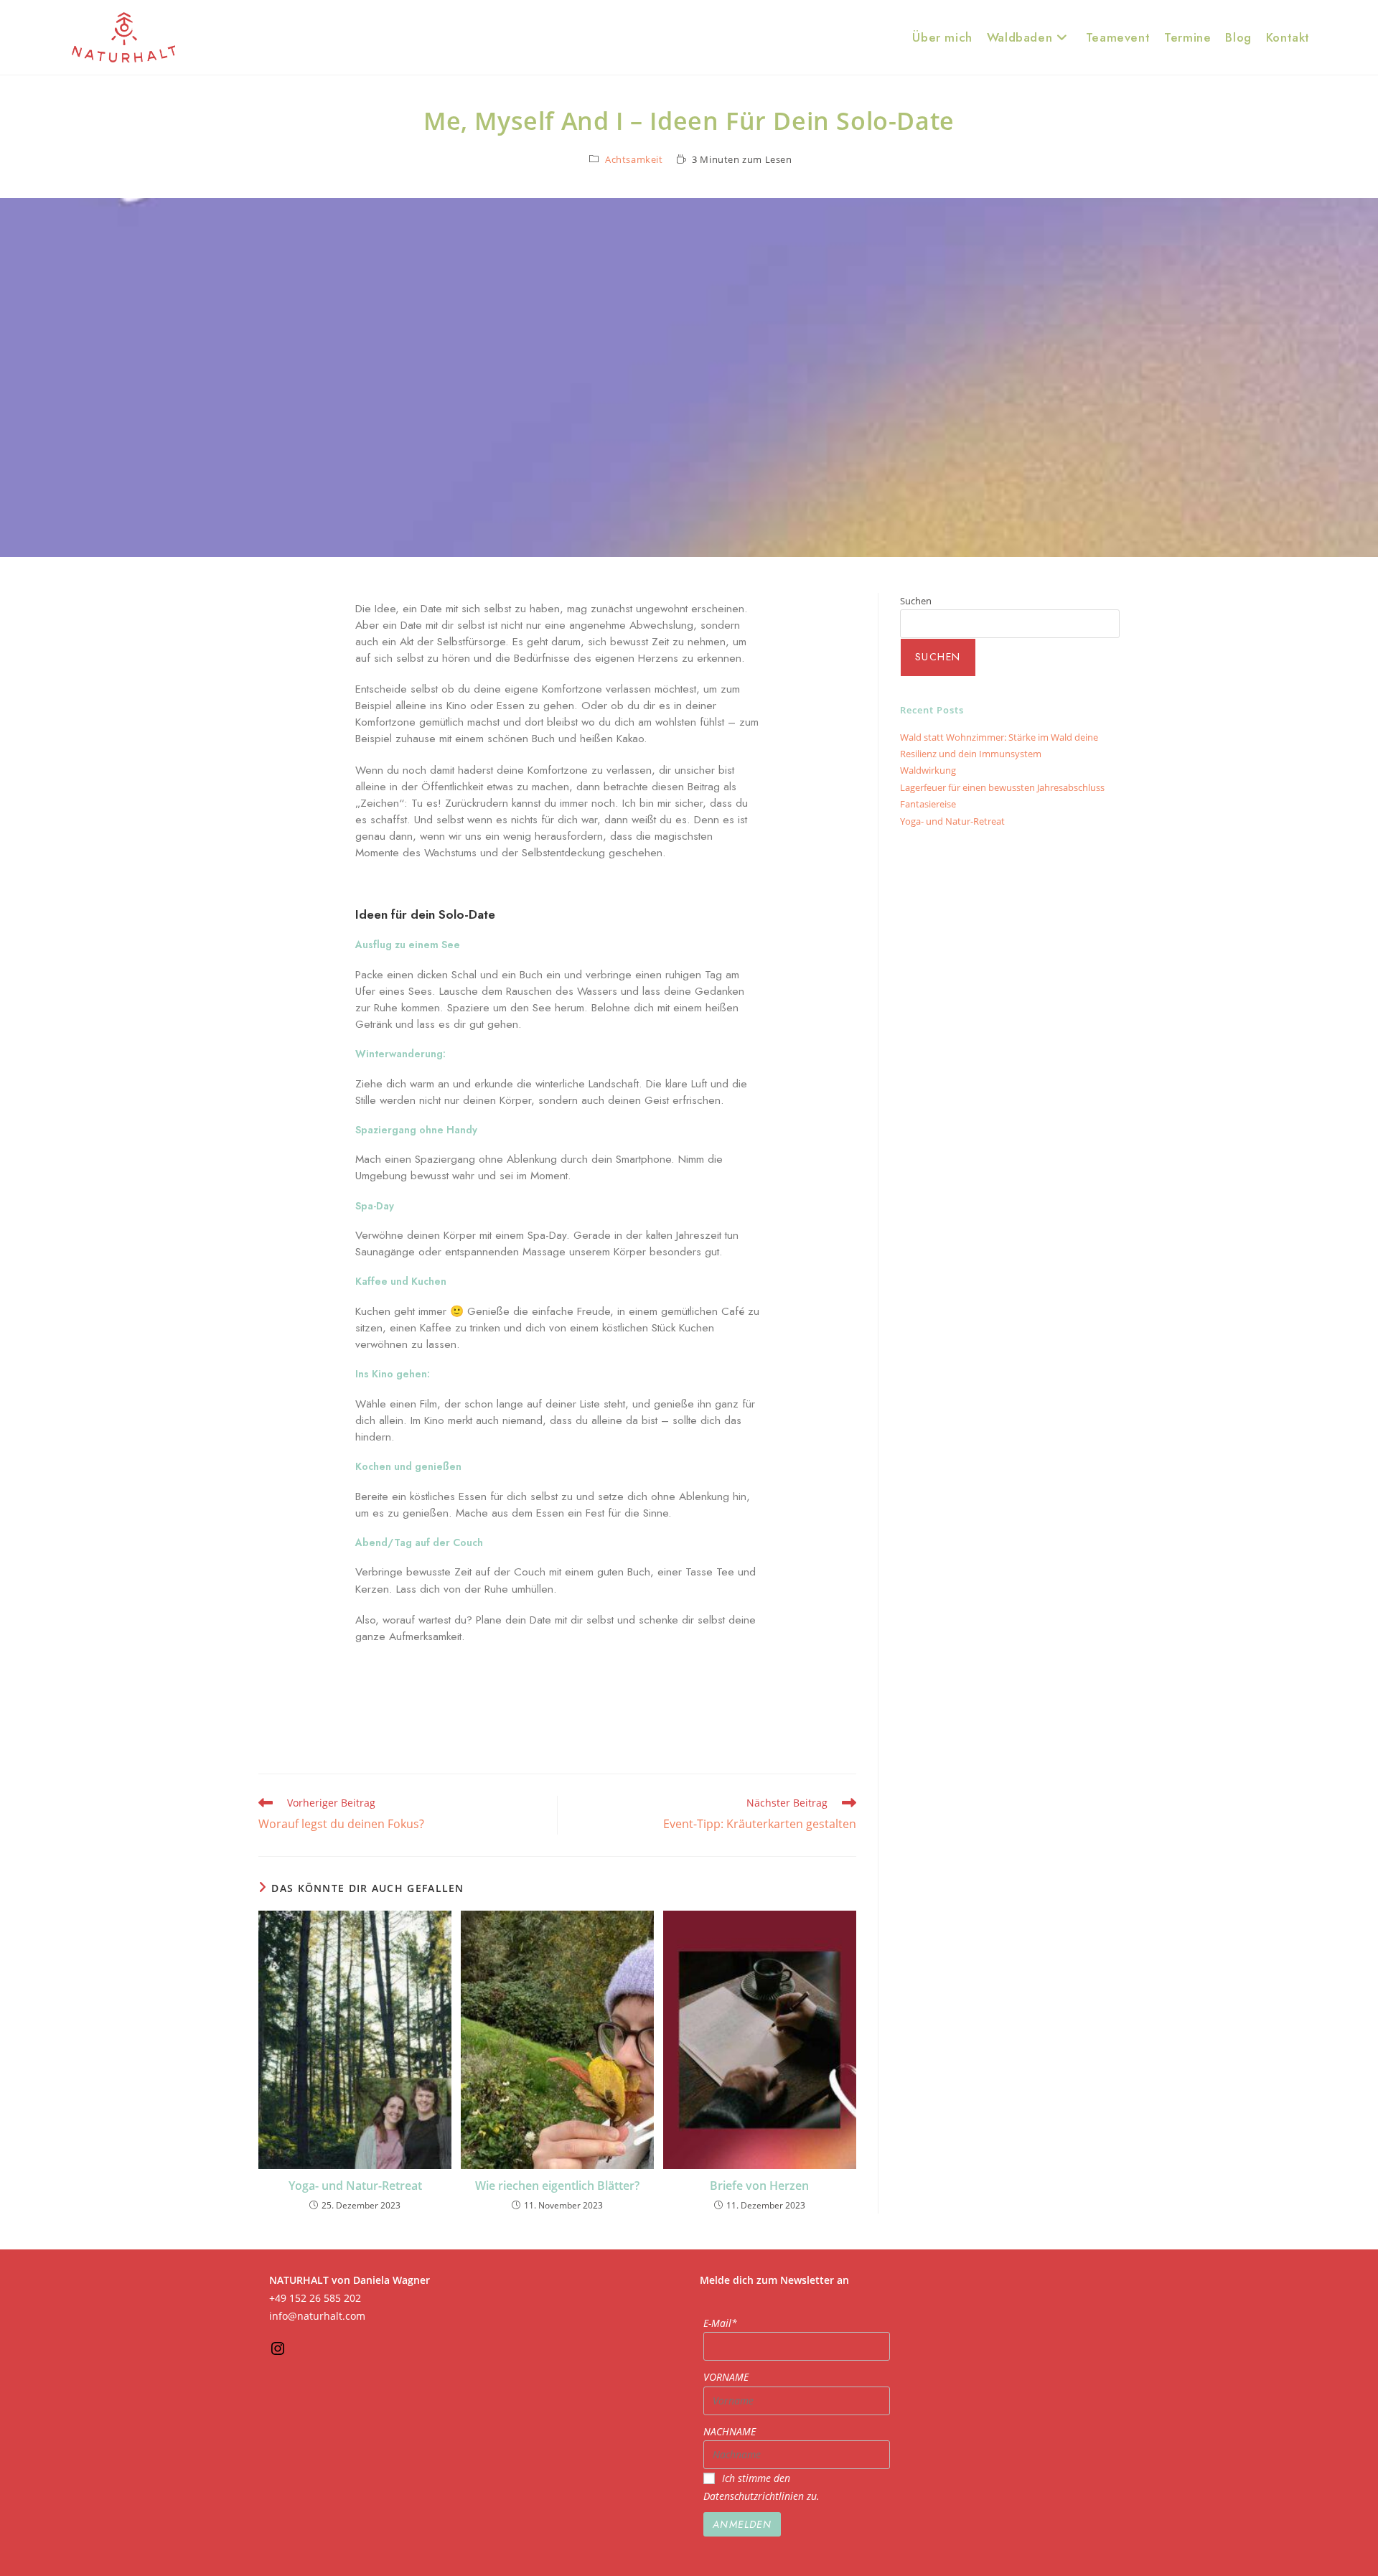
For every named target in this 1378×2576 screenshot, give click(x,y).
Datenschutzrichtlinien (755, 2496)
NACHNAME (730, 2431)
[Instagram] (278, 2353)
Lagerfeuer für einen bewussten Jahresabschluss (1002, 787)
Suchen (916, 601)
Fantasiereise (928, 804)
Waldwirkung (928, 770)
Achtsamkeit (634, 159)
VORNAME (726, 2377)
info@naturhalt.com (317, 2316)
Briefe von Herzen (759, 2186)
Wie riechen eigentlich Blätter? (557, 2186)
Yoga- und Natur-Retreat (355, 2186)
